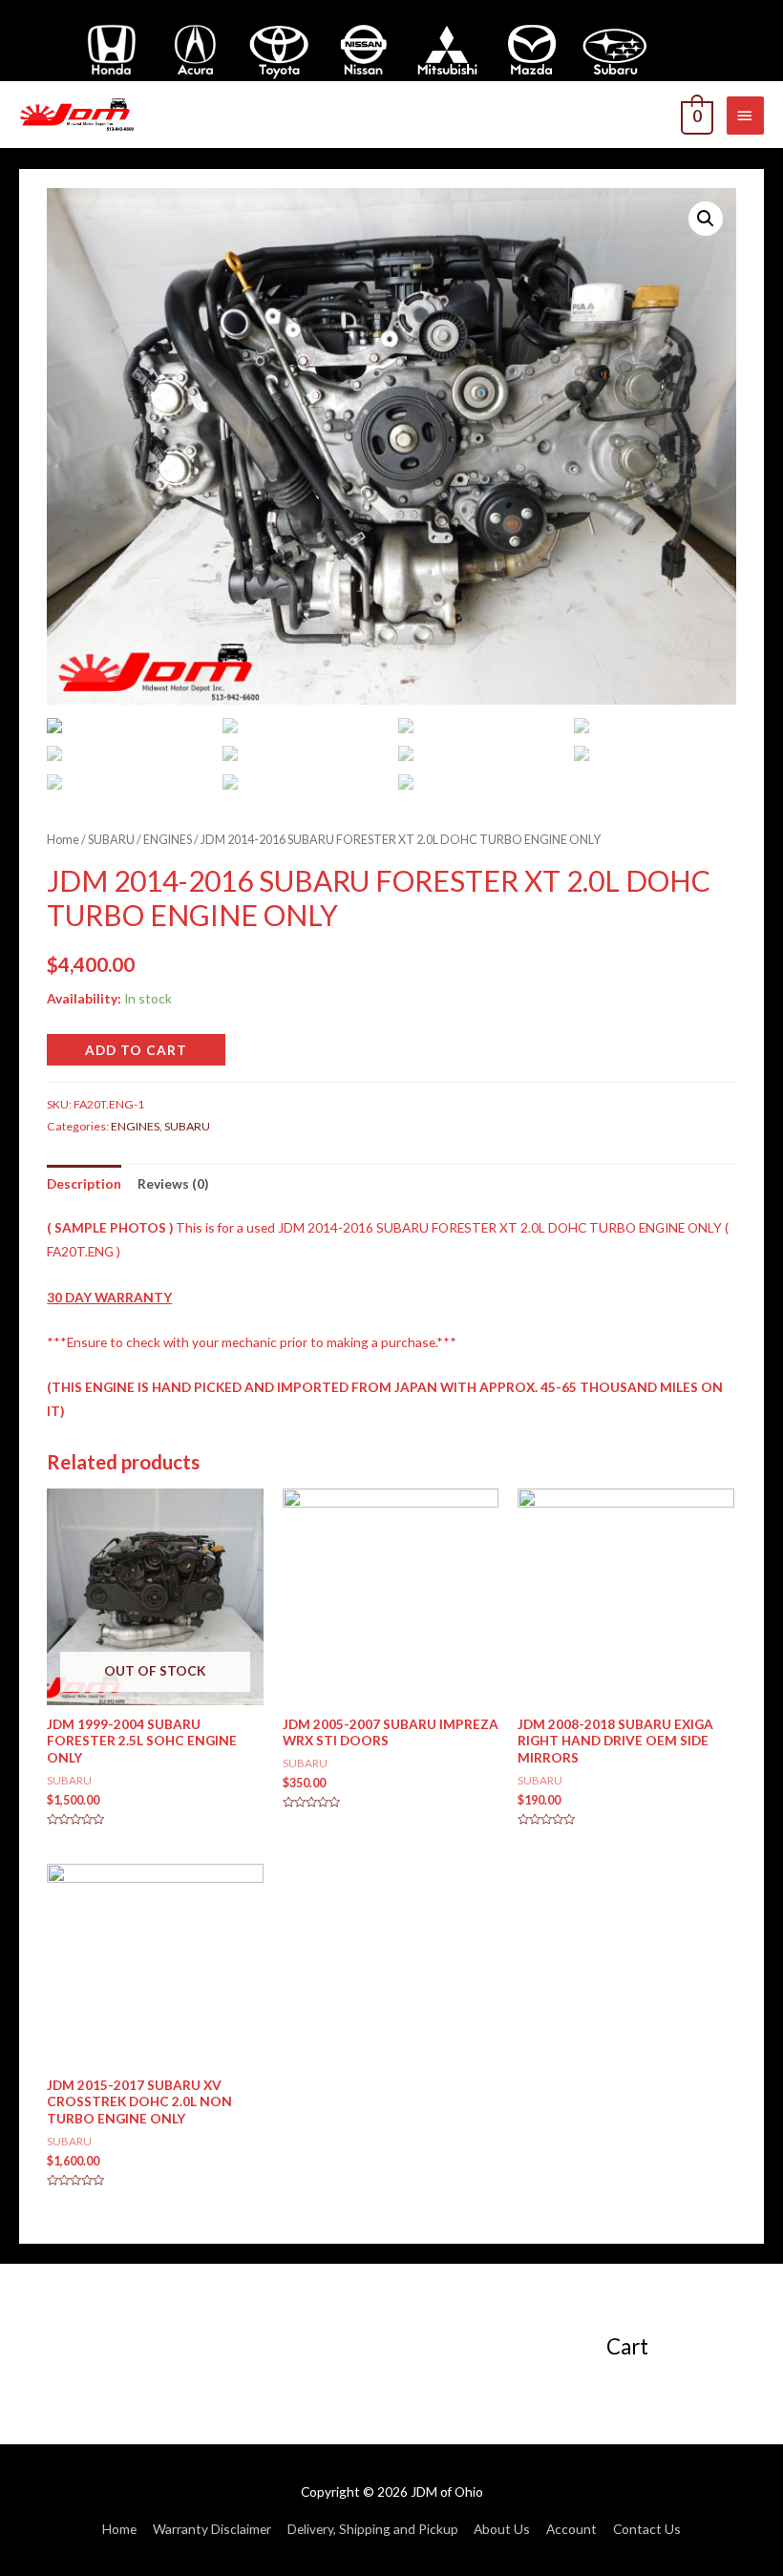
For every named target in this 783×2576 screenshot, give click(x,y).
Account (571, 2529)
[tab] (84, 1183)
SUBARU (111, 840)
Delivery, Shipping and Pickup (373, 2529)
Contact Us (647, 2529)
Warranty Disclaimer (212, 2529)
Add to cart (136, 1050)
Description (84, 1183)
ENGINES (168, 840)
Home (63, 840)
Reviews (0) (173, 1183)
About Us (502, 2529)
